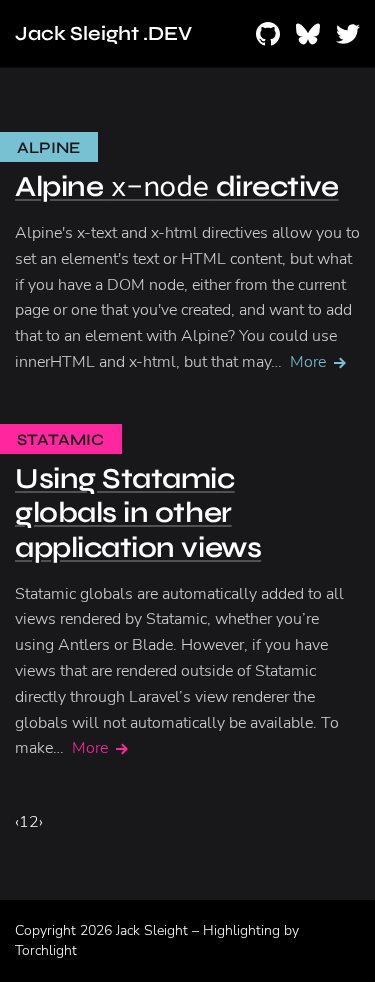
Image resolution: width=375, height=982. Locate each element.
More (308, 362)
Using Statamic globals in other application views (138, 513)
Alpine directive (176, 186)
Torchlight (46, 950)
